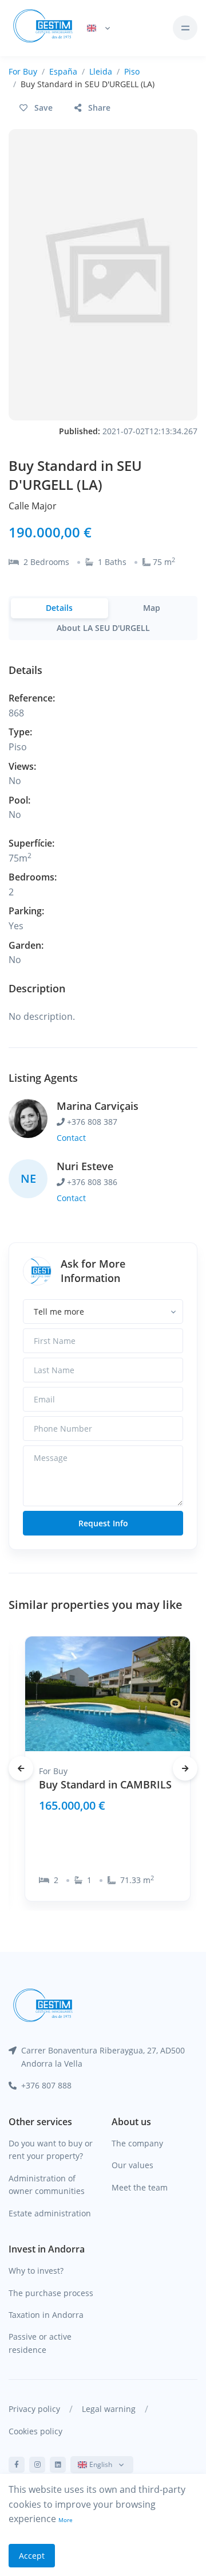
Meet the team (140, 2187)
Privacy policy (34, 2409)
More (66, 2520)
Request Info (103, 1523)
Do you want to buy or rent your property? (51, 2150)
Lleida (101, 71)
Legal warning (109, 2409)
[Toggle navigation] (185, 28)
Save (43, 108)
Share (99, 108)
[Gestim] (43, 28)
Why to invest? (36, 2271)
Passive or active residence (40, 2343)
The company (137, 2143)
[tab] (60, 608)
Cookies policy (35, 2431)
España (63, 71)
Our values (132, 2165)
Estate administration (50, 2213)
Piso (132, 71)
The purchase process (51, 2293)
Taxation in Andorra (46, 2315)
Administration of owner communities (47, 2185)
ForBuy (23, 71)
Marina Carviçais (98, 1106)
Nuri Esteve (85, 1166)
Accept (32, 2556)
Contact (71, 1138)
